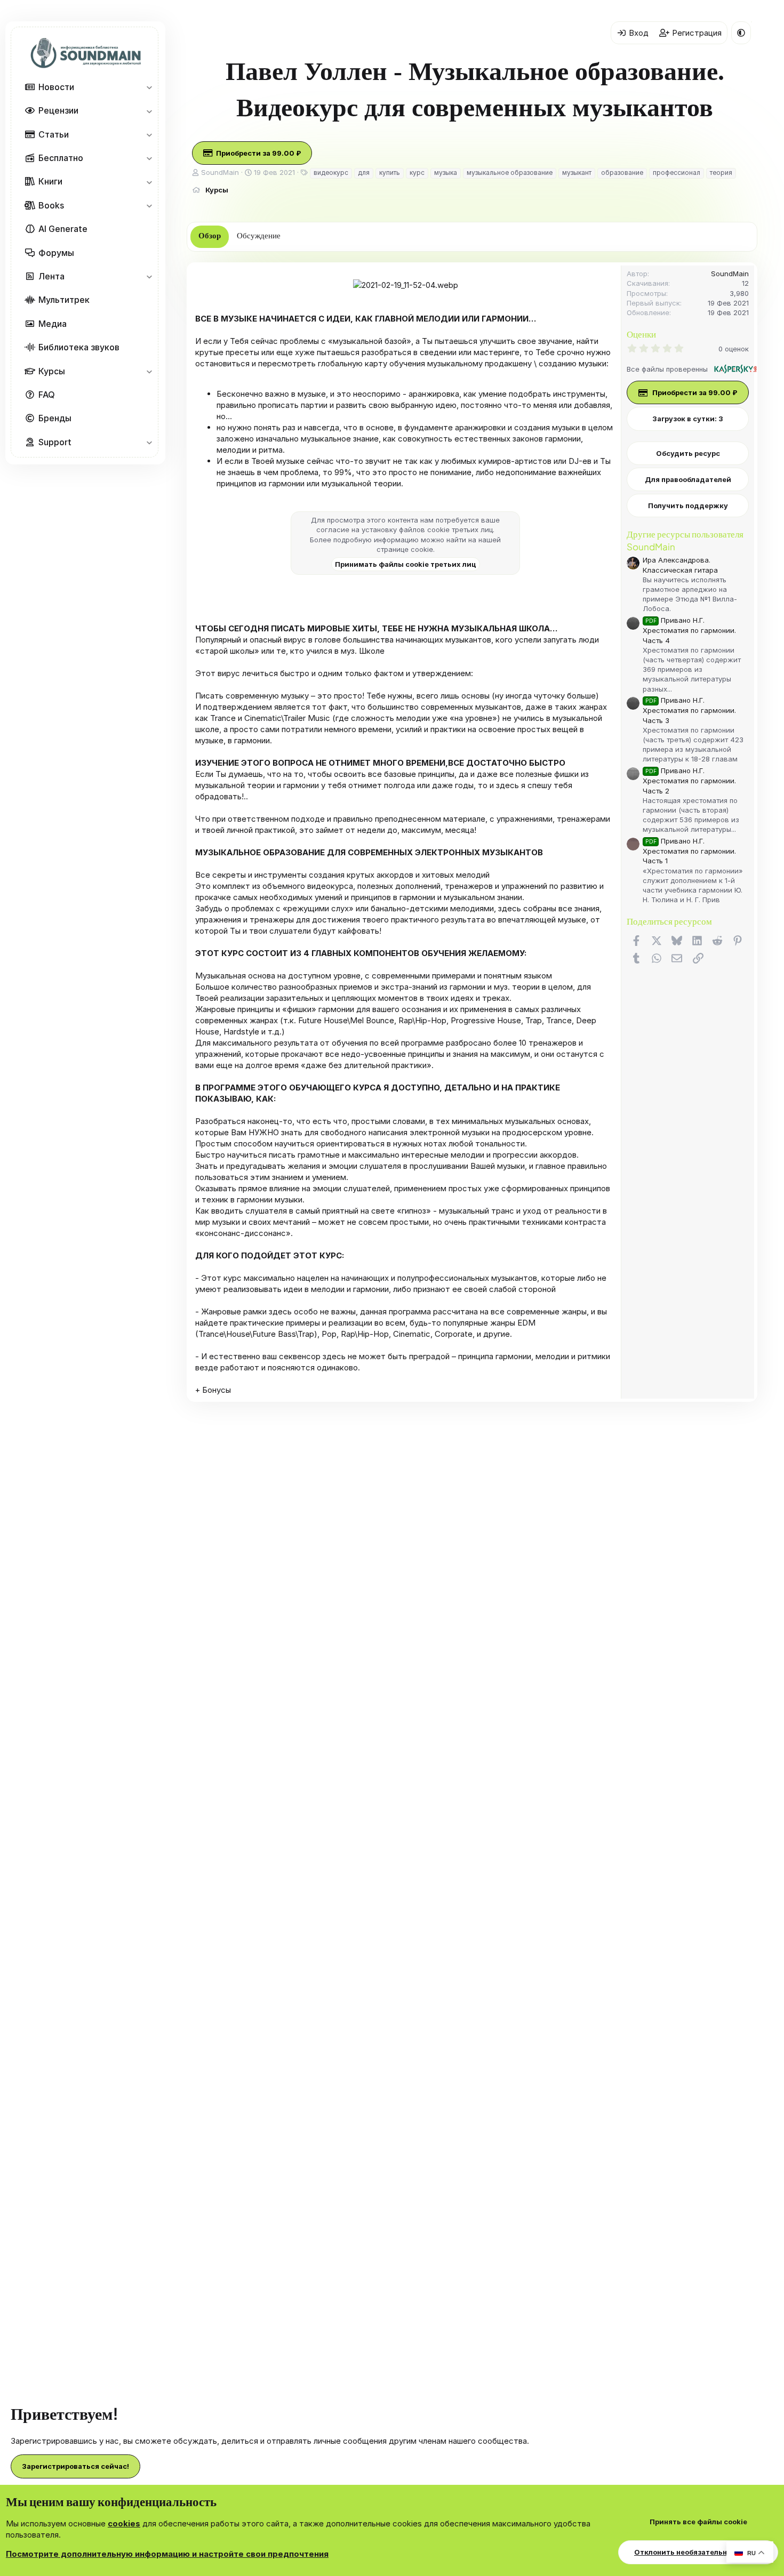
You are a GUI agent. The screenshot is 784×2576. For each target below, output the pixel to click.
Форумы (56, 252)
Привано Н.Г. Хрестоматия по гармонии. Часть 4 (689, 630)
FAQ (47, 395)
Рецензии (58, 110)
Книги (50, 181)
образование (622, 172)
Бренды (55, 418)
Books (51, 205)
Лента (51, 276)
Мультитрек (64, 300)
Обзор (210, 236)
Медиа (53, 323)
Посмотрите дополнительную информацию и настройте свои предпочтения (167, 2554)
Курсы (52, 371)
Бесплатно (61, 158)
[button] (149, 87)
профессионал (677, 172)
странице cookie (405, 549)
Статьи (54, 134)
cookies (124, 2523)
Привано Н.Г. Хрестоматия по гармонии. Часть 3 (689, 710)
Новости (56, 87)
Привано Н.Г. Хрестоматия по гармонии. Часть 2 (689, 780)
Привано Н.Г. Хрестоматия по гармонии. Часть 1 (689, 851)
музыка (446, 172)
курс (417, 172)
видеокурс (331, 172)
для (364, 172)
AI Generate (63, 229)
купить (390, 172)
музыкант (577, 172)
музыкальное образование (510, 172)
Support (55, 442)
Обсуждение (259, 236)
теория (721, 172)
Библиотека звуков (79, 347)
